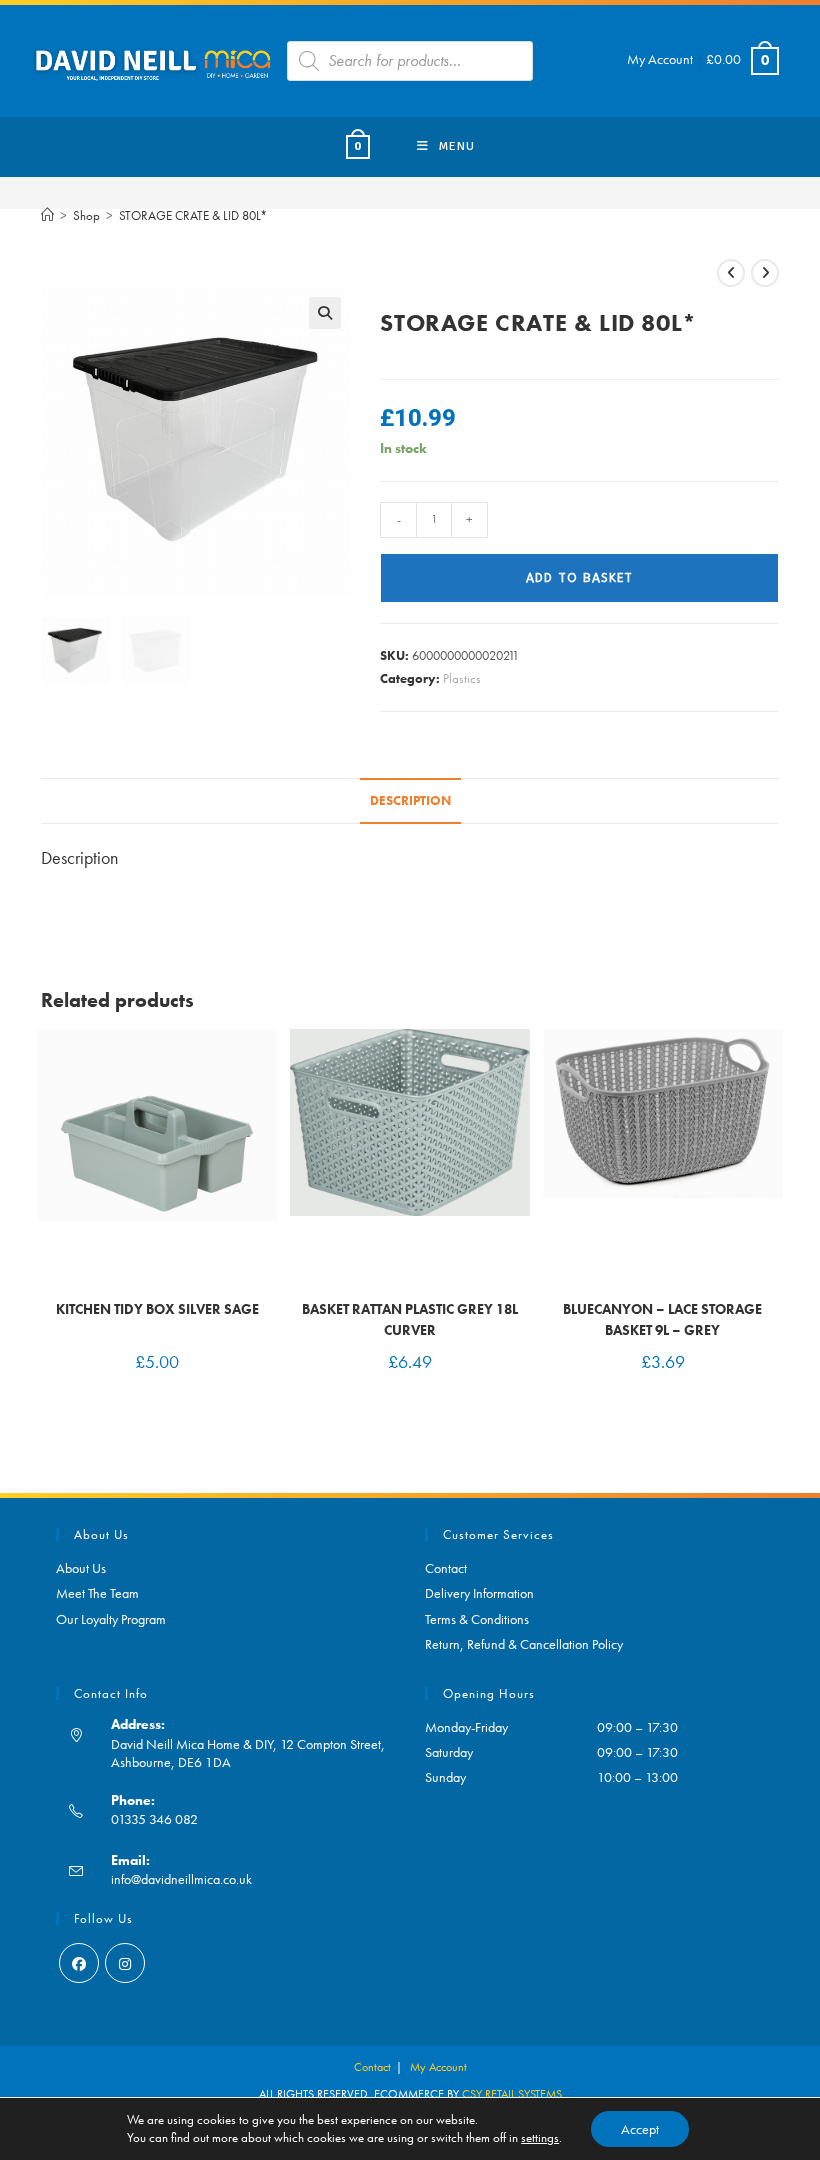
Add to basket (579, 578)
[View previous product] (731, 273)
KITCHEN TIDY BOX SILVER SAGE (157, 1309)
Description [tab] (410, 801)
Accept (640, 2129)
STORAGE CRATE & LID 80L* (193, 215)
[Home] (47, 215)
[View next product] (765, 273)
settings (540, 2137)
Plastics (462, 678)
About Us (81, 1568)
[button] (325, 313)
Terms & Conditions (477, 1619)
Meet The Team (97, 1593)
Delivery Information (479, 1593)
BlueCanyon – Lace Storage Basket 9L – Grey (662, 1319)
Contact (446, 1568)
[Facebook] (79, 1963)
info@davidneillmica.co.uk (181, 1879)
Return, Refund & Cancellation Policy (524, 1644)
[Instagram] (125, 1963)
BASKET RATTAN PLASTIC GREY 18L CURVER (410, 1319)
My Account (660, 59)
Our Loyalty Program (111, 1619)
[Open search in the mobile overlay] (410, 61)
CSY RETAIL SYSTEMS (512, 2094)
